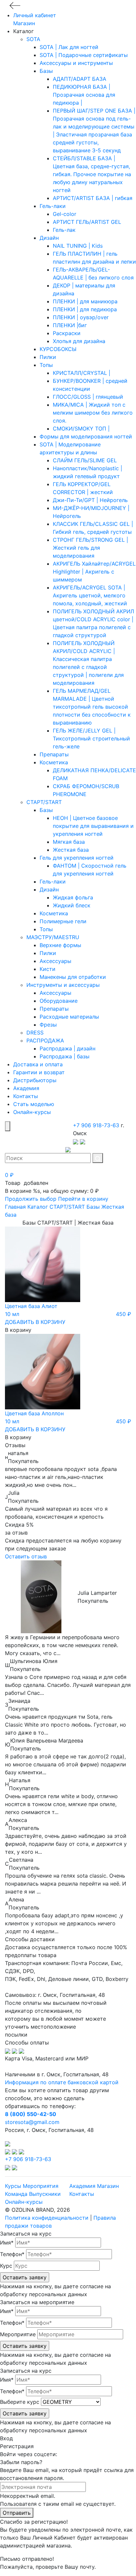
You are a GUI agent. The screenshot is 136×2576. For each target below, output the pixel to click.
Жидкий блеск (72, 905)
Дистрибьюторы (35, 1080)
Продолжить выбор (31, 1199)
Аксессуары (55, 961)
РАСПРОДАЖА (45, 1040)
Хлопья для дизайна (79, 341)
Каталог (38, 1207)
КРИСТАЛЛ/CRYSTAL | (82, 373)
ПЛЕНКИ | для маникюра (85, 301)
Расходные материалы (69, 1017)
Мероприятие (18, 2334)
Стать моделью (34, 1104)
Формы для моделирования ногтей (86, 436)
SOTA (33, 39)
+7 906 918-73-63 (96, 1125)
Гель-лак (64, 230)
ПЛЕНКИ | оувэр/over (81, 317)
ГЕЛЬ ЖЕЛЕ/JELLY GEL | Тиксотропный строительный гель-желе (91, 738)
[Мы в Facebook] (15, 2151)
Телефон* (12, 2254)
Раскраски (67, 333)
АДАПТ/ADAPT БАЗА (80, 79)
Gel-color (65, 214)
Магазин (24, 23)
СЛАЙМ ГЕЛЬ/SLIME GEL (85, 460)
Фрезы (48, 1025)
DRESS (35, 1033)
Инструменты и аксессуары (63, 985)
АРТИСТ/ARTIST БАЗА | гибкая (93, 198)
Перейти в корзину (83, 1199)
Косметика (54, 762)
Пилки (48, 357)
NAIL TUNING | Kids (78, 246)
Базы (46, 71)
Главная (15, 1207)
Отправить (17, 2513)
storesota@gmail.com (32, 2122)
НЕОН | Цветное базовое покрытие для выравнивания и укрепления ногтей (93, 826)
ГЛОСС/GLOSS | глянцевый (88, 397)
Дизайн (49, 238)
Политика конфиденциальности (47, 2218)
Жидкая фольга (73, 897)
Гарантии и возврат (39, 1072)
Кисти (48, 969)
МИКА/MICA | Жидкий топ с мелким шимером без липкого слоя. (93, 413)
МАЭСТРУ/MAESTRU (53, 937)
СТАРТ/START (44, 802)
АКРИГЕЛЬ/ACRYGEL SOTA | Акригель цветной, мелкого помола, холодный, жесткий (90, 595)
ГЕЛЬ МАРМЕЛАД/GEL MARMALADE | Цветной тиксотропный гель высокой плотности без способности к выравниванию (92, 707)
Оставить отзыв (26, 1556)
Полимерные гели (63, 921)
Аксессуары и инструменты (76, 63)
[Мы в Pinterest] (21, 2151)
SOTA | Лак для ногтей (69, 47)
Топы (46, 365)
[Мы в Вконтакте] (8, 2151)
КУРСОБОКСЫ (58, 349)
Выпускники (45, 2194)
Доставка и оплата (38, 1064)
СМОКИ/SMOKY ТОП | (81, 429)
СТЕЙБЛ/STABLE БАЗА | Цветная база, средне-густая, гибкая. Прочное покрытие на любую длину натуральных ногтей (92, 174)
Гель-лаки (53, 206)
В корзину (18, 1330)
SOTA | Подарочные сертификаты (84, 55)
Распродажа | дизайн (68, 1048)
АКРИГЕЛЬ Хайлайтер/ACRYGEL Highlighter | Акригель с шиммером (94, 572)
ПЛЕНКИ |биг (70, 325)
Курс (6, 2266)
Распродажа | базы (65, 1056)
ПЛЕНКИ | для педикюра (85, 309)
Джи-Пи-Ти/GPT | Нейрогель (90, 500)
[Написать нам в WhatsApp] (83, 1141)
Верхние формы (60, 945)
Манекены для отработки (73, 977)
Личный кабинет (35, 15)
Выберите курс (20, 2402)
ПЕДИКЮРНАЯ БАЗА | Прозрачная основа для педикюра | (84, 95)
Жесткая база (71, 850)
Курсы (13, 2186)
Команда (16, 2194)
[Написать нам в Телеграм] (76, 1141)
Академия (26, 1088)
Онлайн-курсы (32, 1112)
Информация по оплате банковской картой (62, 2082)
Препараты (54, 754)
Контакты (26, 1096)
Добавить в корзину (35, 1322)
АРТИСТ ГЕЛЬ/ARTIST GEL (87, 222)
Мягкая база (69, 842)
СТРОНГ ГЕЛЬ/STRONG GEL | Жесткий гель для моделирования (90, 548)
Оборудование (59, 1001)
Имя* (7, 2243)
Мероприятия (41, 2186)
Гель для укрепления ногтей (77, 858)
